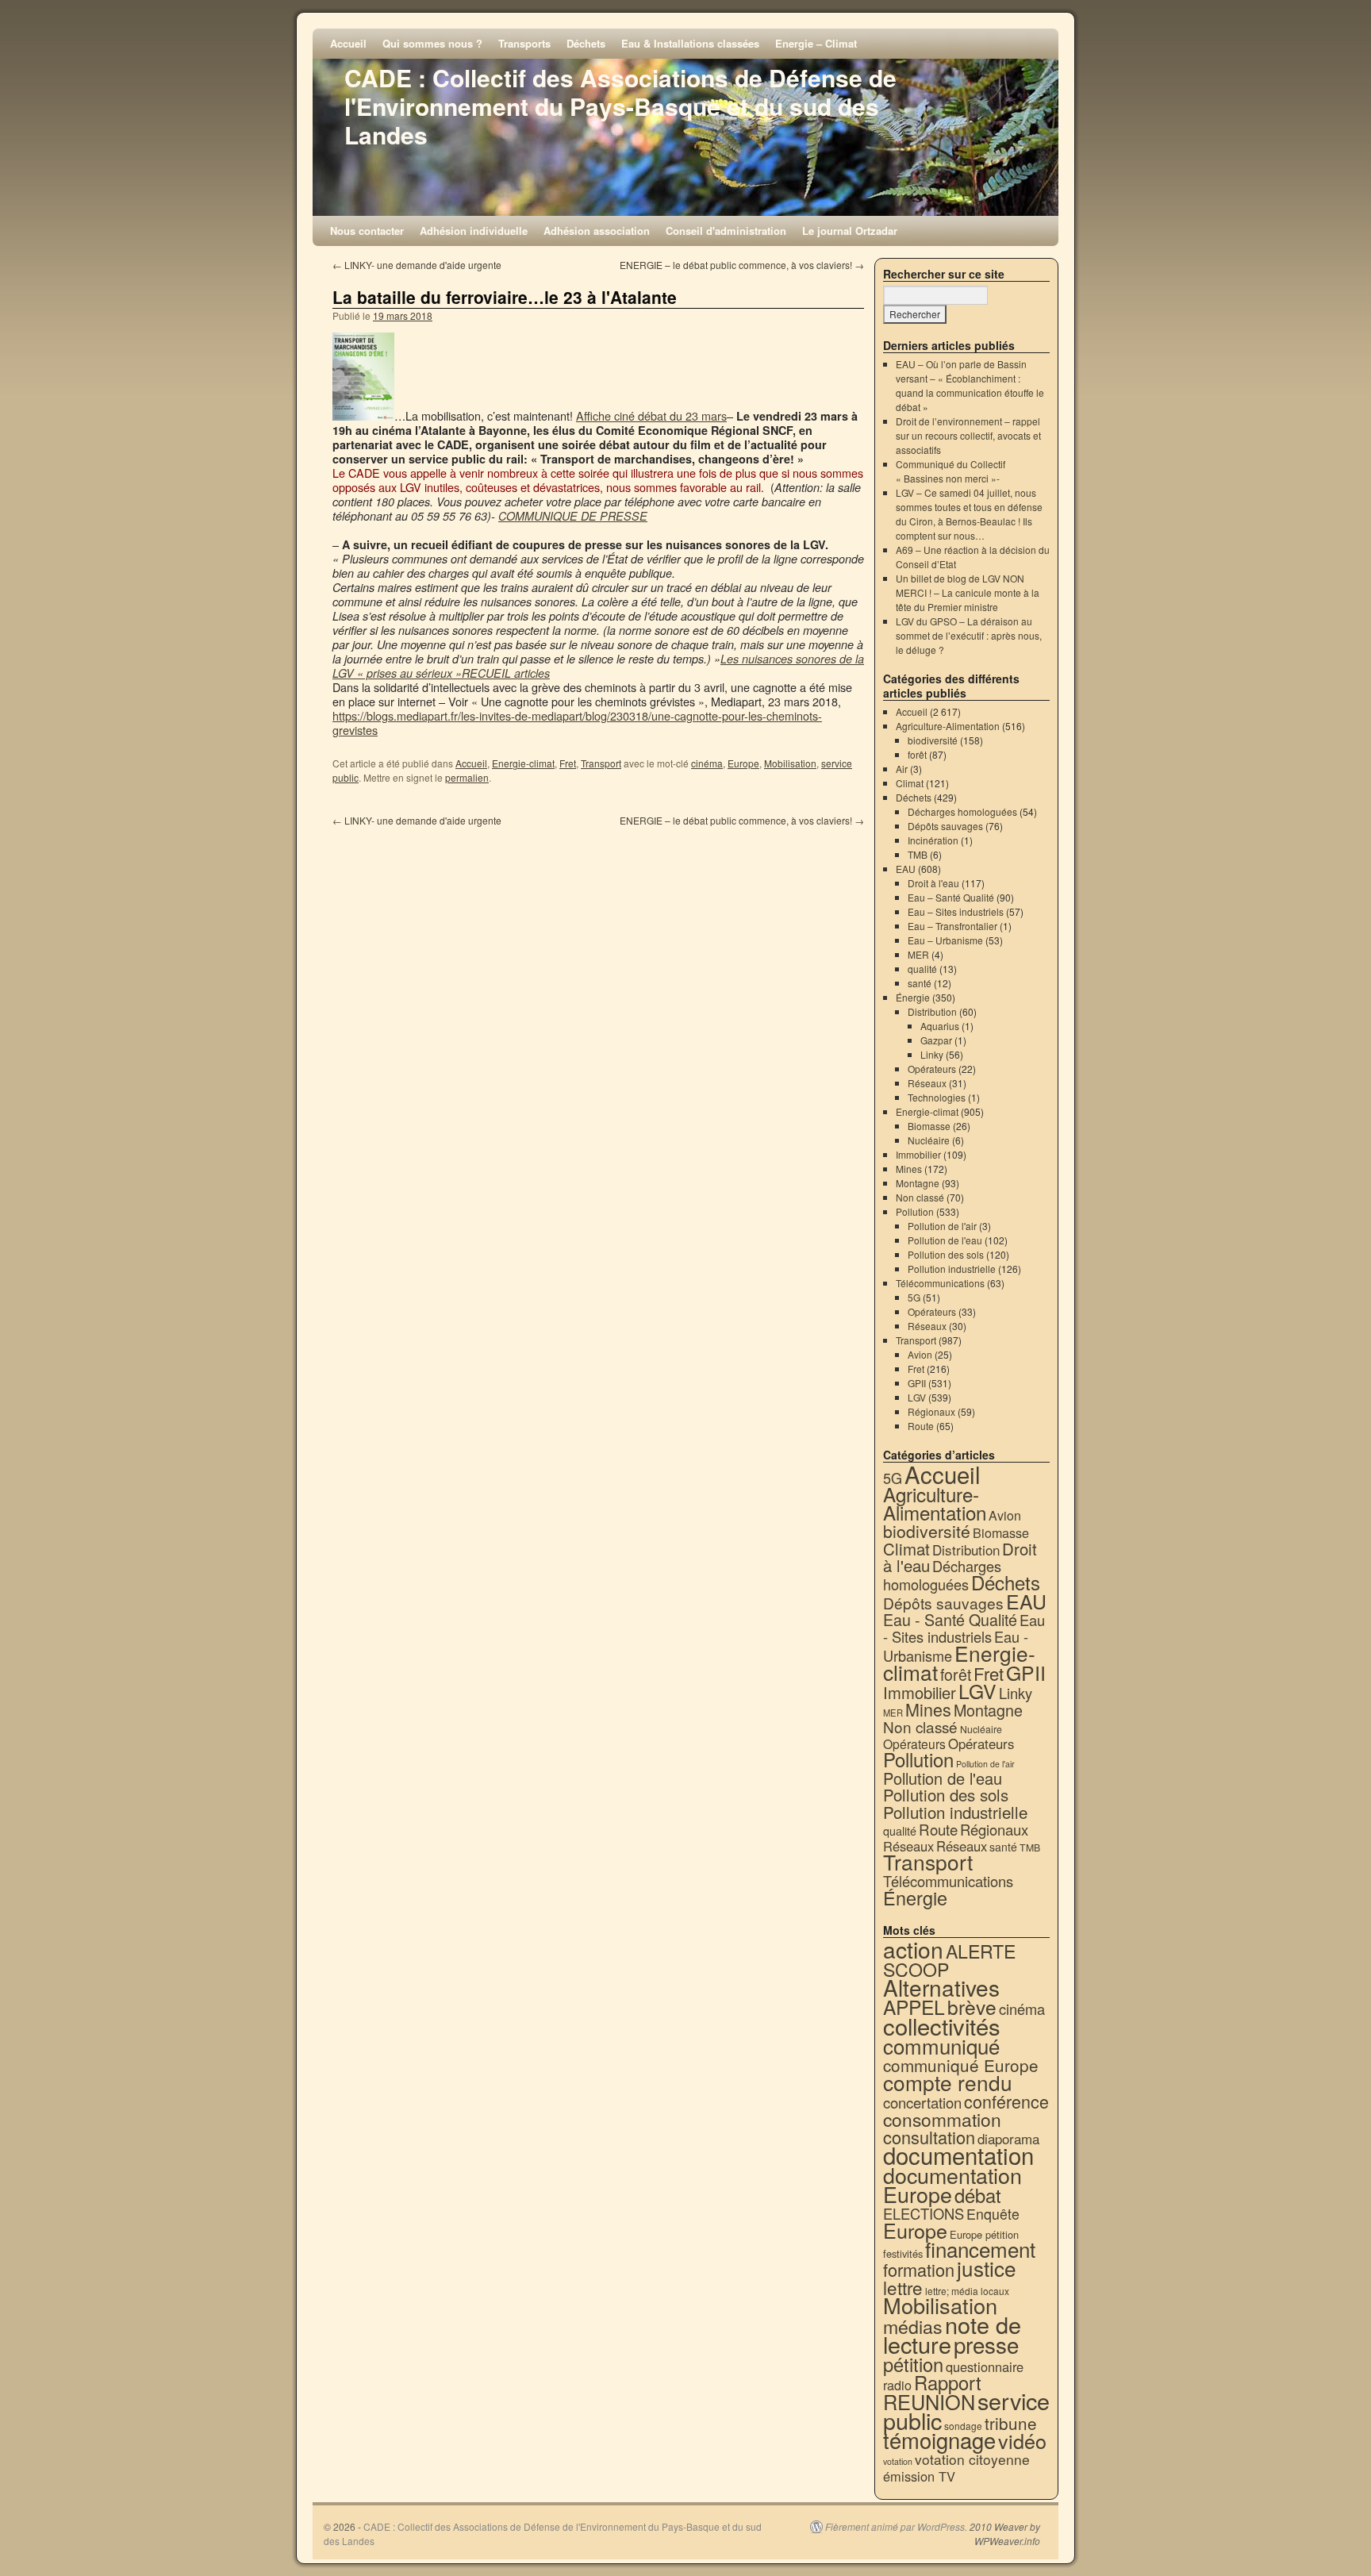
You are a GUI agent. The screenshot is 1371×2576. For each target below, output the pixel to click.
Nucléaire (929, 1140)
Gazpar (936, 1040)
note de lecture (952, 2334)
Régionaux (931, 1411)
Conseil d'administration (726, 231)
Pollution (915, 1211)
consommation (942, 2119)
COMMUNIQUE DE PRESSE (573, 516)
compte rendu (948, 2082)
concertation (922, 2102)
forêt (917, 754)
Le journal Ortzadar (850, 231)
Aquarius (940, 1026)
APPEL (914, 2007)
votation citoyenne (972, 2459)
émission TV (919, 2476)
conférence (1006, 2101)
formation (919, 2269)
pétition (913, 2364)
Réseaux (927, 1083)
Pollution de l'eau (945, 1240)
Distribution (932, 1011)
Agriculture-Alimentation (948, 726)
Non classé (920, 1197)
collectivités (942, 2025)
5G (914, 1297)
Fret (568, 763)
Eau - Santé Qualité (950, 1619)
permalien (467, 777)
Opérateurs (932, 1069)
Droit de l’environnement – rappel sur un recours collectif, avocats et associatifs (968, 435)
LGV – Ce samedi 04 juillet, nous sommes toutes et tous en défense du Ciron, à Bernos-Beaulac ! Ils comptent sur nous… (969, 514)
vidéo (1022, 2440)
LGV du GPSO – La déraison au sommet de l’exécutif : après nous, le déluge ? (969, 635)
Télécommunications (940, 1283)
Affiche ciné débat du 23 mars (651, 415)
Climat (910, 783)
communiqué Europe (961, 2065)
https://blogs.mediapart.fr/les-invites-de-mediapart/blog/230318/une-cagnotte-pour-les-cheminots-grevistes (577, 723)
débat (978, 2195)
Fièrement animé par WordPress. (896, 2527)
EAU (906, 869)
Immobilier (918, 1154)
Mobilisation (790, 763)
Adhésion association (597, 231)
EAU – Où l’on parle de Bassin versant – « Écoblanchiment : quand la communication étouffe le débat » (970, 385)
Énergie (913, 997)
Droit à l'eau (933, 883)
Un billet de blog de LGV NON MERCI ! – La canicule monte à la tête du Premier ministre (968, 592)
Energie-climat (523, 763)
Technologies (937, 1097)
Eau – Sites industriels (956, 911)
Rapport (948, 2382)
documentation (958, 2155)
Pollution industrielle (952, 1269)
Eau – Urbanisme (945, 940)
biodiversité (933, 740)
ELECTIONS (924, 2213)
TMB (918, 854)
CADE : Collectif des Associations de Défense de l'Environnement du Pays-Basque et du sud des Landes (620, 106)
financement (980, 2249)
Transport (601, 763)
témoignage (939, 2440)
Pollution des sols (946, 1254)
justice (987, 2268)
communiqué (941, 2045)
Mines (909, 1169)
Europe (743, 763)
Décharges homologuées (962, 811)
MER (918, 954)
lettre (903, 2287)
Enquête (993, 2214)
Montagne (918, 1183)
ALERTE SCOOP (949, 1960)
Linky (932, 1054)
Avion (920, 1354)
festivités (903, 2253)
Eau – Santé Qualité (951, 897)
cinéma (707, 763)
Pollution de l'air (942, 1226)
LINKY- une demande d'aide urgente (417, 265)
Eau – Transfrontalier (952, 926)
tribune (1011, 2423)
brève (972, 2007)
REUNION (929, 2401)
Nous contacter (367, 231)
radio (897, 2385)
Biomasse (929, 1126)
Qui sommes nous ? (432, 43)
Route (921, 1426)
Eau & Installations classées (690, 43)
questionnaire (985, 2366)
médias (913, 2326)
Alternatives (941, 1987)
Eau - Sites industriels (964, 1628)
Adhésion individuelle (474, 231)
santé (920, 983)
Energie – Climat (816, 43)
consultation (929, 2137)
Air (902, 769)
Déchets (586, 43)
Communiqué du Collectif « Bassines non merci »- (950, 471)
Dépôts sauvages (945, 826)
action (913, 1949)
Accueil (348, 43)
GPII (917, 1383)
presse (986, 2344)
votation (898, 2461)
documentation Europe (952, 2184)
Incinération (933, 840)
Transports (524, 43)
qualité (922, 969)
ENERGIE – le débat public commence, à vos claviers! (742, 265)
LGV (917, 1397)
